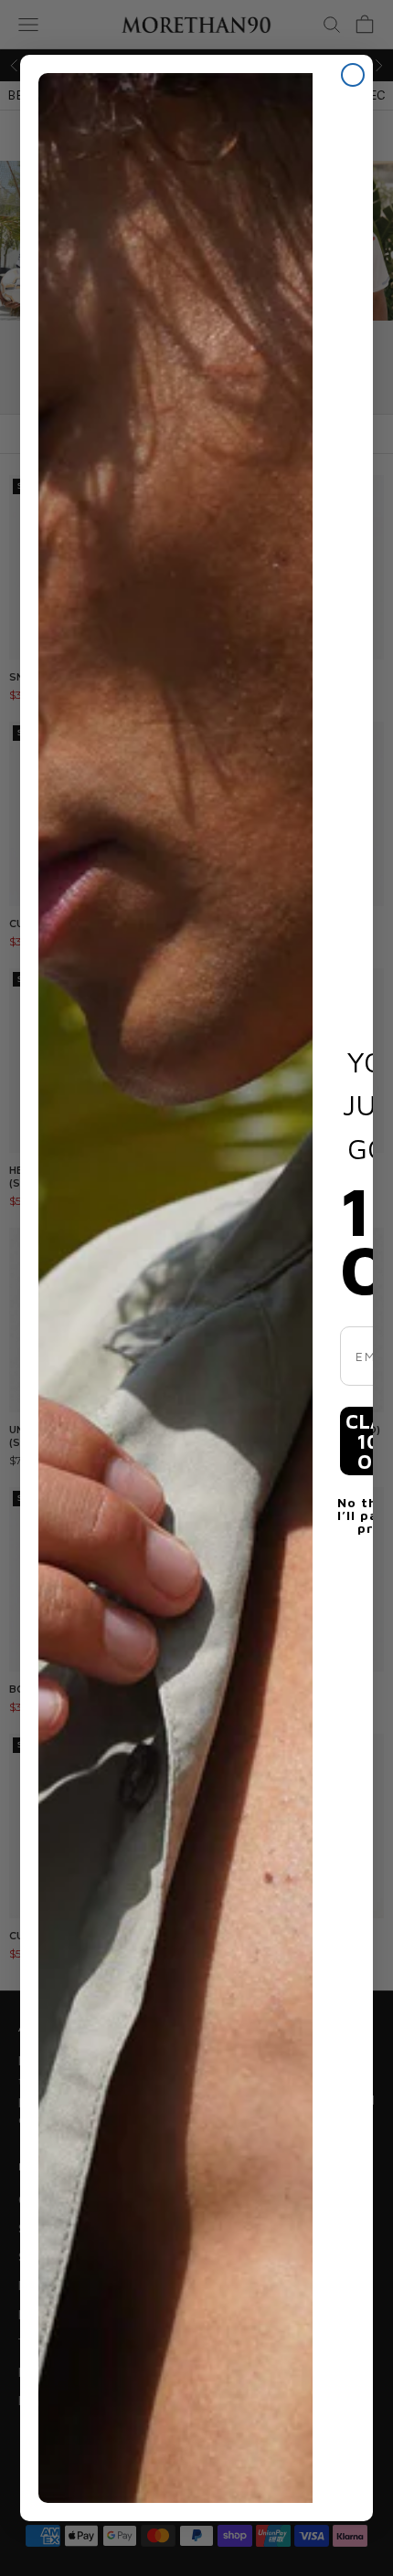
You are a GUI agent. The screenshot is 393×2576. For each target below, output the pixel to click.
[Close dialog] (353, 75)
